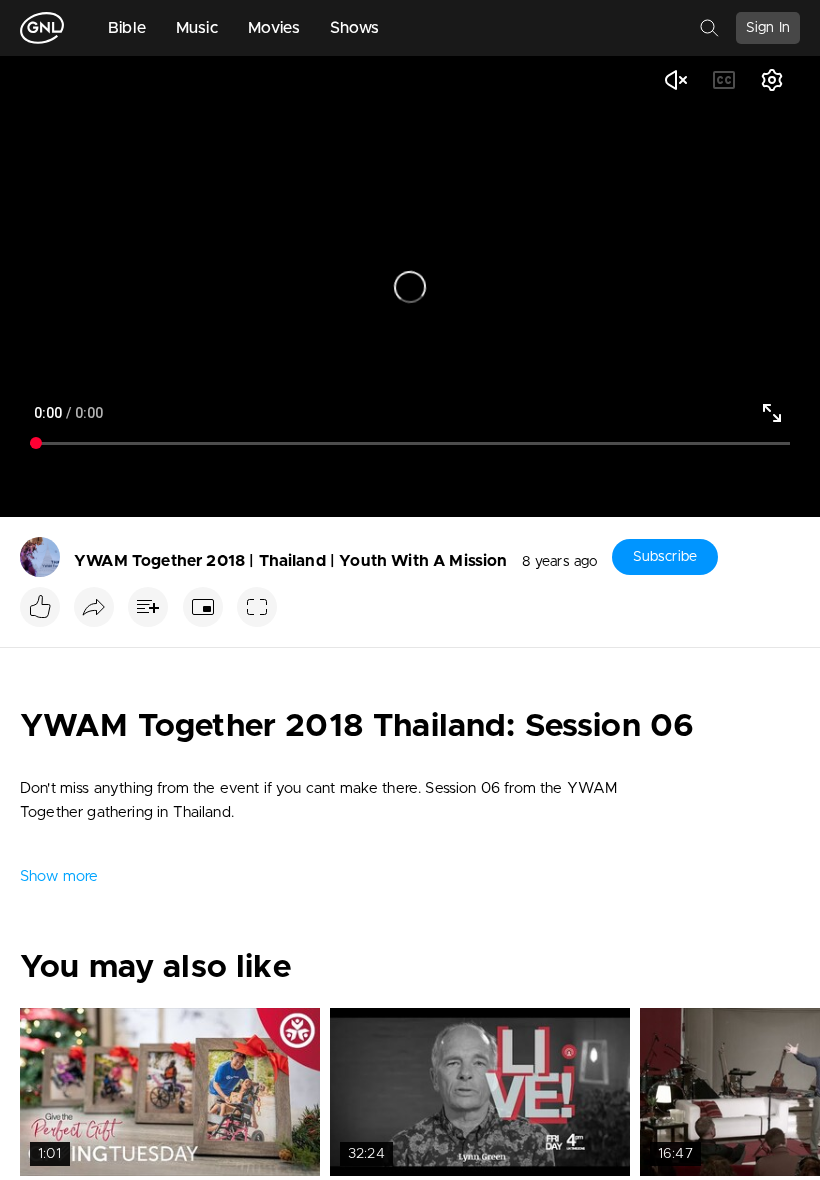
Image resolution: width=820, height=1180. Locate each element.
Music (197, 28)
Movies (274, 28)
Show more (59, 876)
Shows (355, 28)
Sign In (768, 28)
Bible (127, 28)
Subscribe (665, 557)
